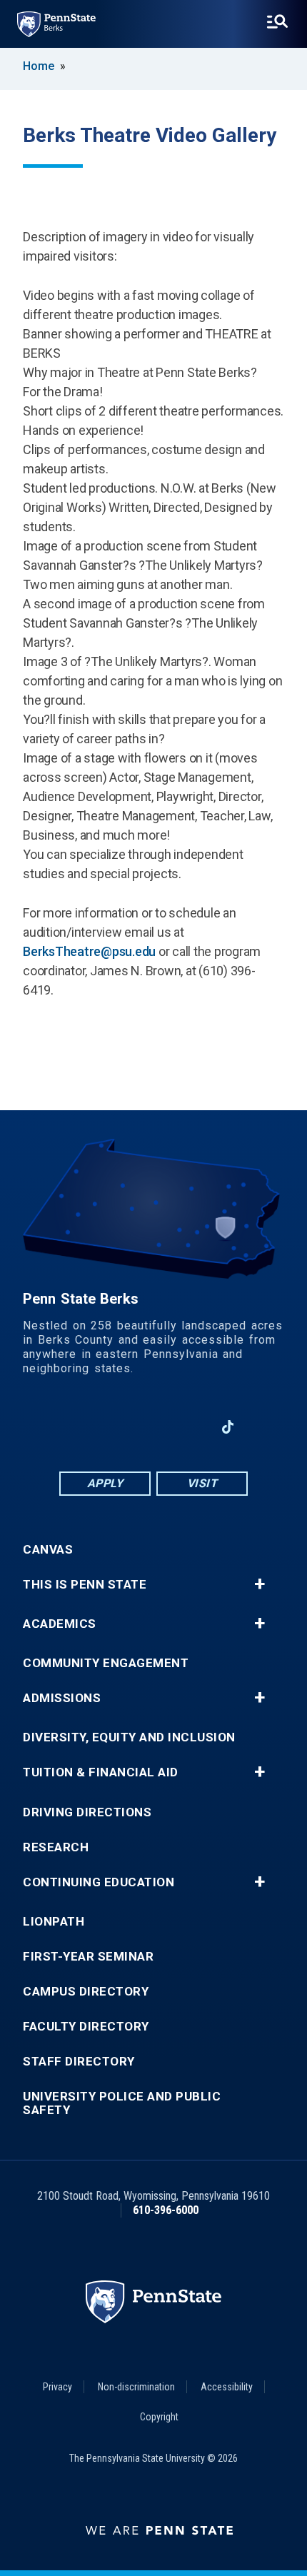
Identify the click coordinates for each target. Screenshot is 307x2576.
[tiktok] (228, 1427)
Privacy (57, 2387)
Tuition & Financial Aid (101, 1772)
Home (39, 66)
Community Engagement (106, 1663)
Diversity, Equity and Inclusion (129, 1737)
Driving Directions (87, 1812)
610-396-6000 (166, 2210)
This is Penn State (85, 1585)
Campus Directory (86, 1992)
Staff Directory (79, 2062)
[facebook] (79, 1427)
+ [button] (260, 1584)
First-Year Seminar (88, 1957)
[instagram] (191, 1427)
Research (56, 1847)
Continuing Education (99, 1882)
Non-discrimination (136, 2387)
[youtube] (153, 1427)
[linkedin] (116, 1427)
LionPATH (54, 1922)
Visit (202, 1483)
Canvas (48, 1550)
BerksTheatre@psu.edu (89, 951)
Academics (60, 1624)
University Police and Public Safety (122, 2103)
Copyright (159, 2417)
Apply (105, 1483)
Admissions (62, 1698)
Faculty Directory (86, 2027)
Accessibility (227, 2387)
